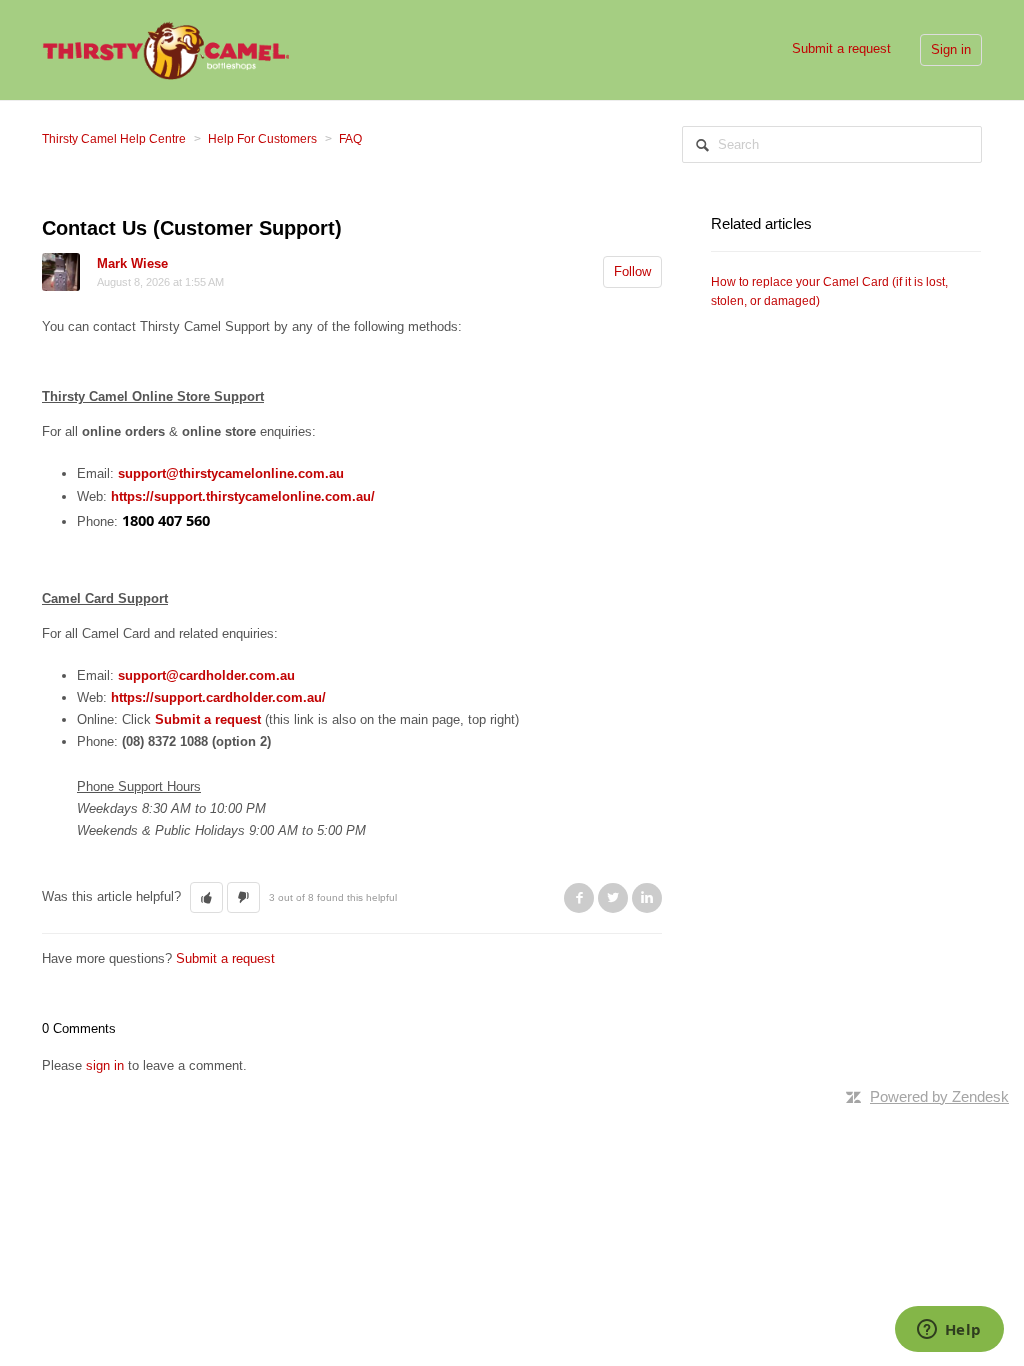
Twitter (613, 898)
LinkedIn (647, 898)
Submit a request (841, 48)
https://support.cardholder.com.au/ (218, 697)
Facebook (579, 898)
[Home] (165, 48)
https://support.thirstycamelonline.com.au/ (243, 496)
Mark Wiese (132, 263)
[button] (206, 898)
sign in (105, 1065)
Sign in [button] (951, 49)
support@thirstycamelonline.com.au (231, 473)
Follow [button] (632, 271)
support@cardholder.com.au (206, 675)
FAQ (350, 139)
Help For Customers (262, 139)
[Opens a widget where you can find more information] (949, 1331)
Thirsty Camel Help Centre (114, 139)
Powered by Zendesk (939, 1096)
